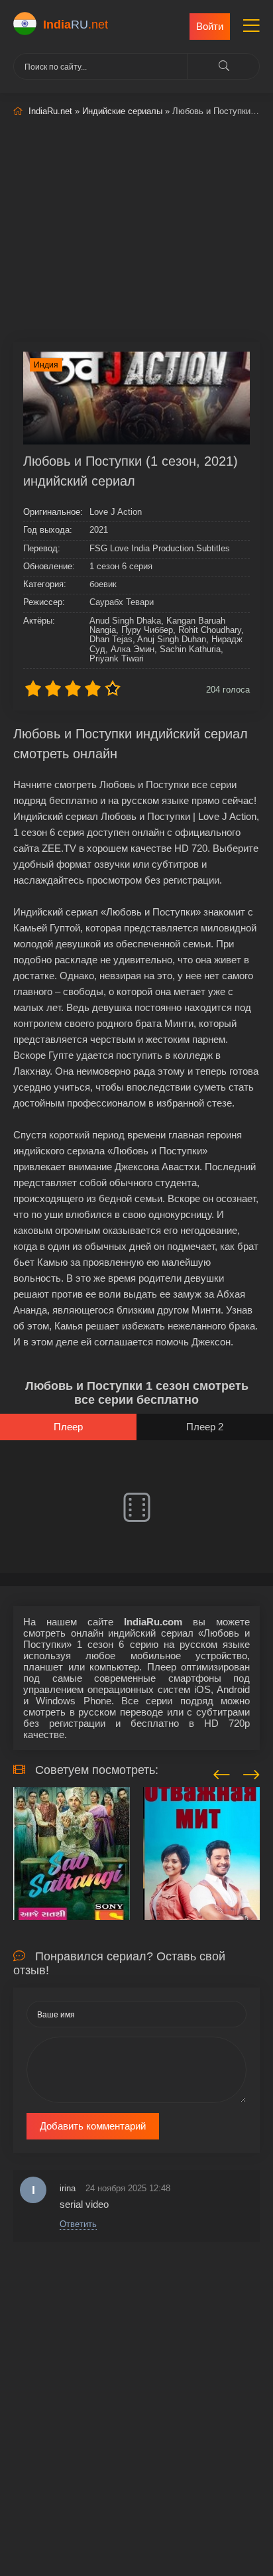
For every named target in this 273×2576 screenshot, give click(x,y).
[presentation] (222, 1773)
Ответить (78, 2224)
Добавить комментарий (93, 2126)
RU (76, 25)
